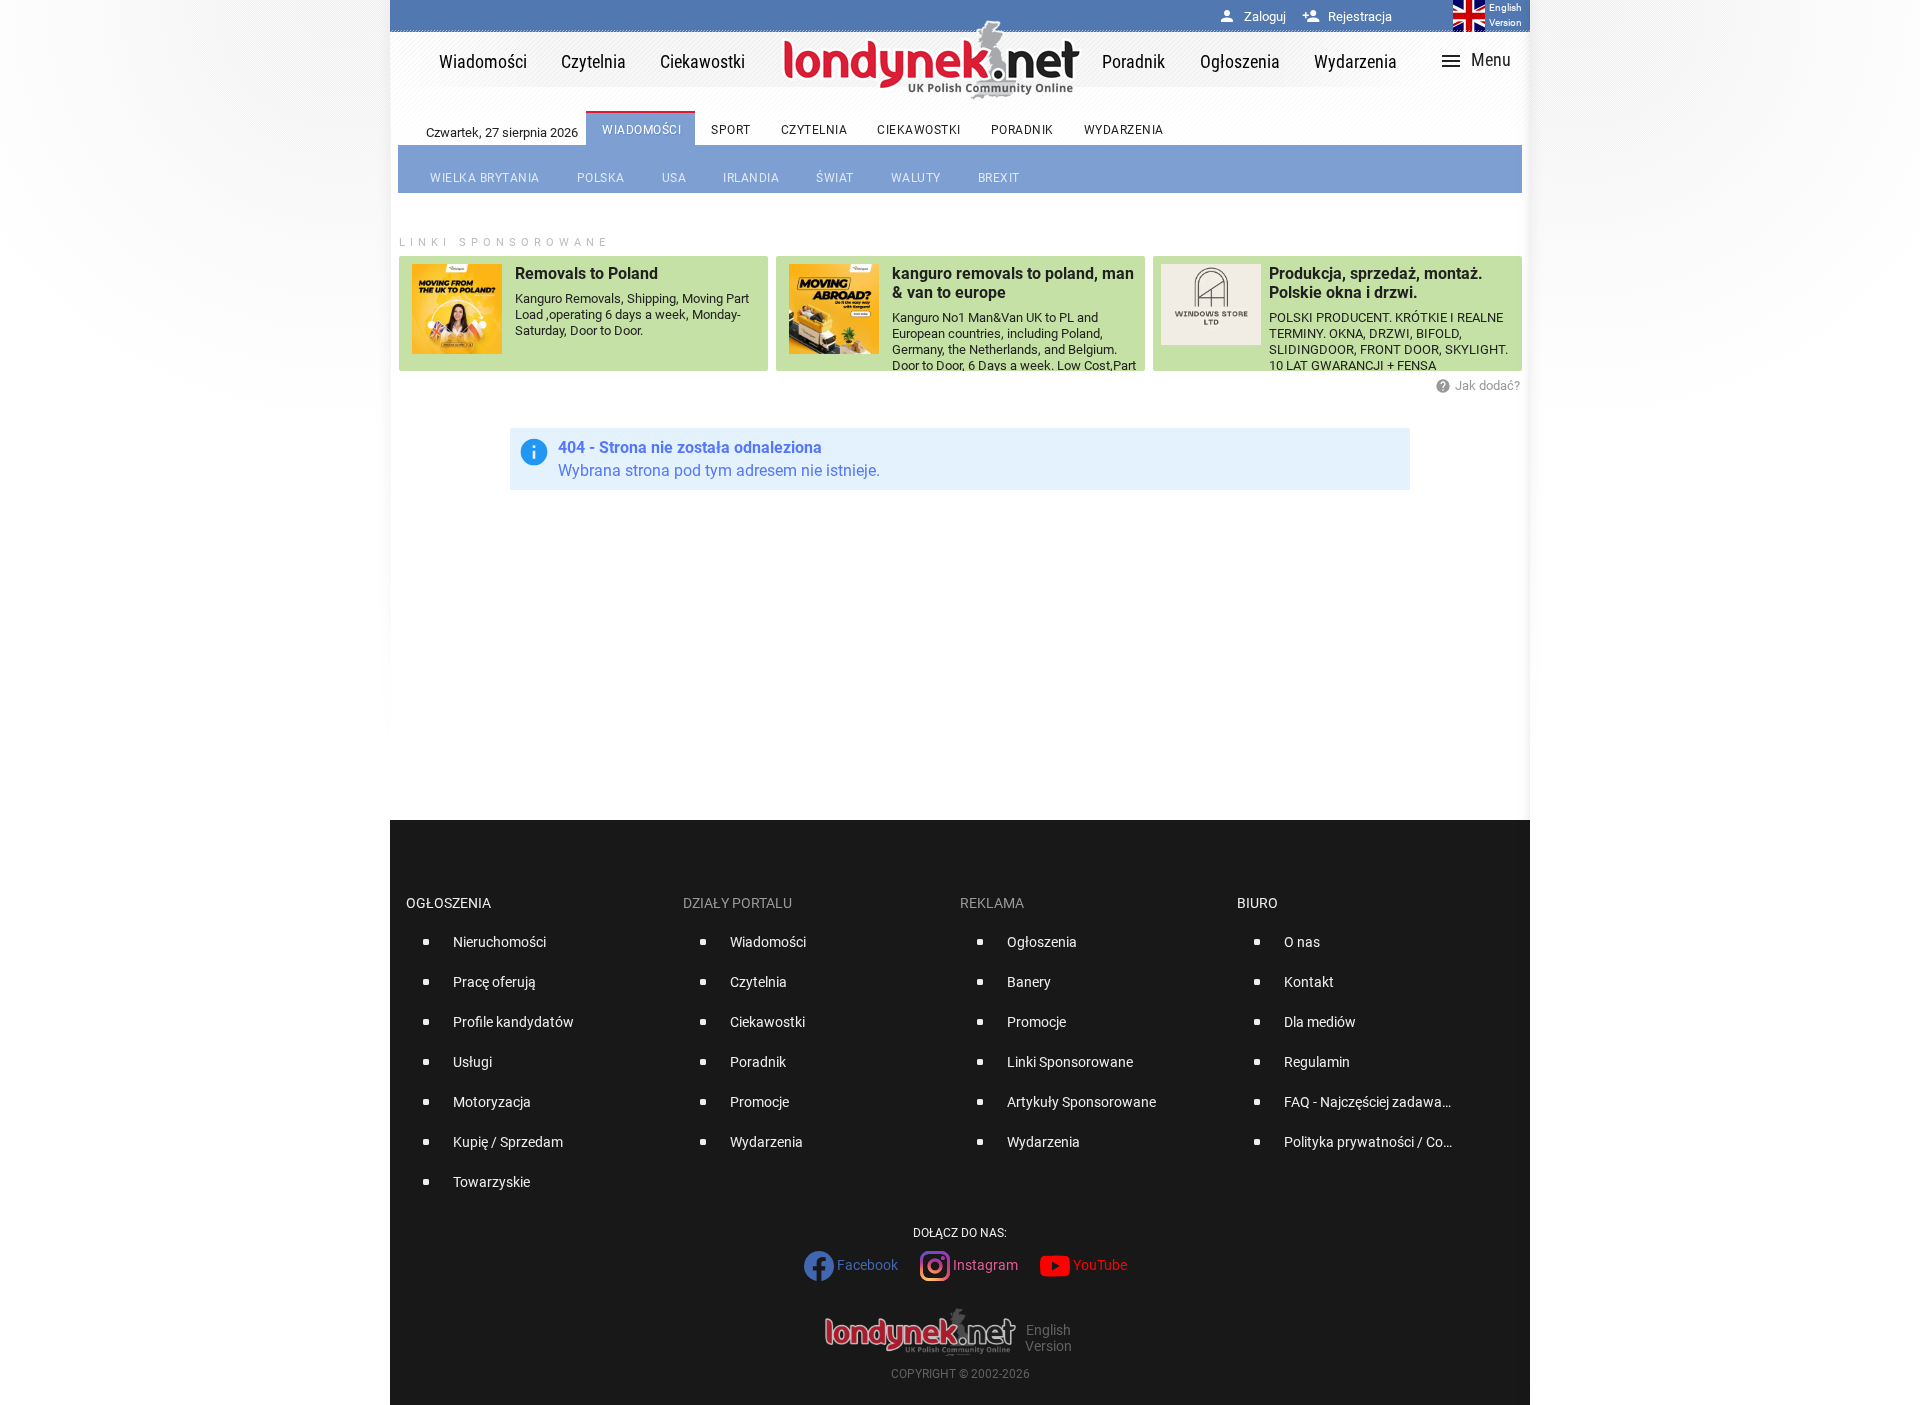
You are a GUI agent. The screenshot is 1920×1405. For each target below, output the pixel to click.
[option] (536, 950)
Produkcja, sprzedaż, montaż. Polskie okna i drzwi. (1376, 283)
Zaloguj (1252, 16)
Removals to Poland (586, 273)
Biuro (1257, 903)
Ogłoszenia (448, 903)
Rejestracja (1347, 16)
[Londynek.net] (932, 59)
